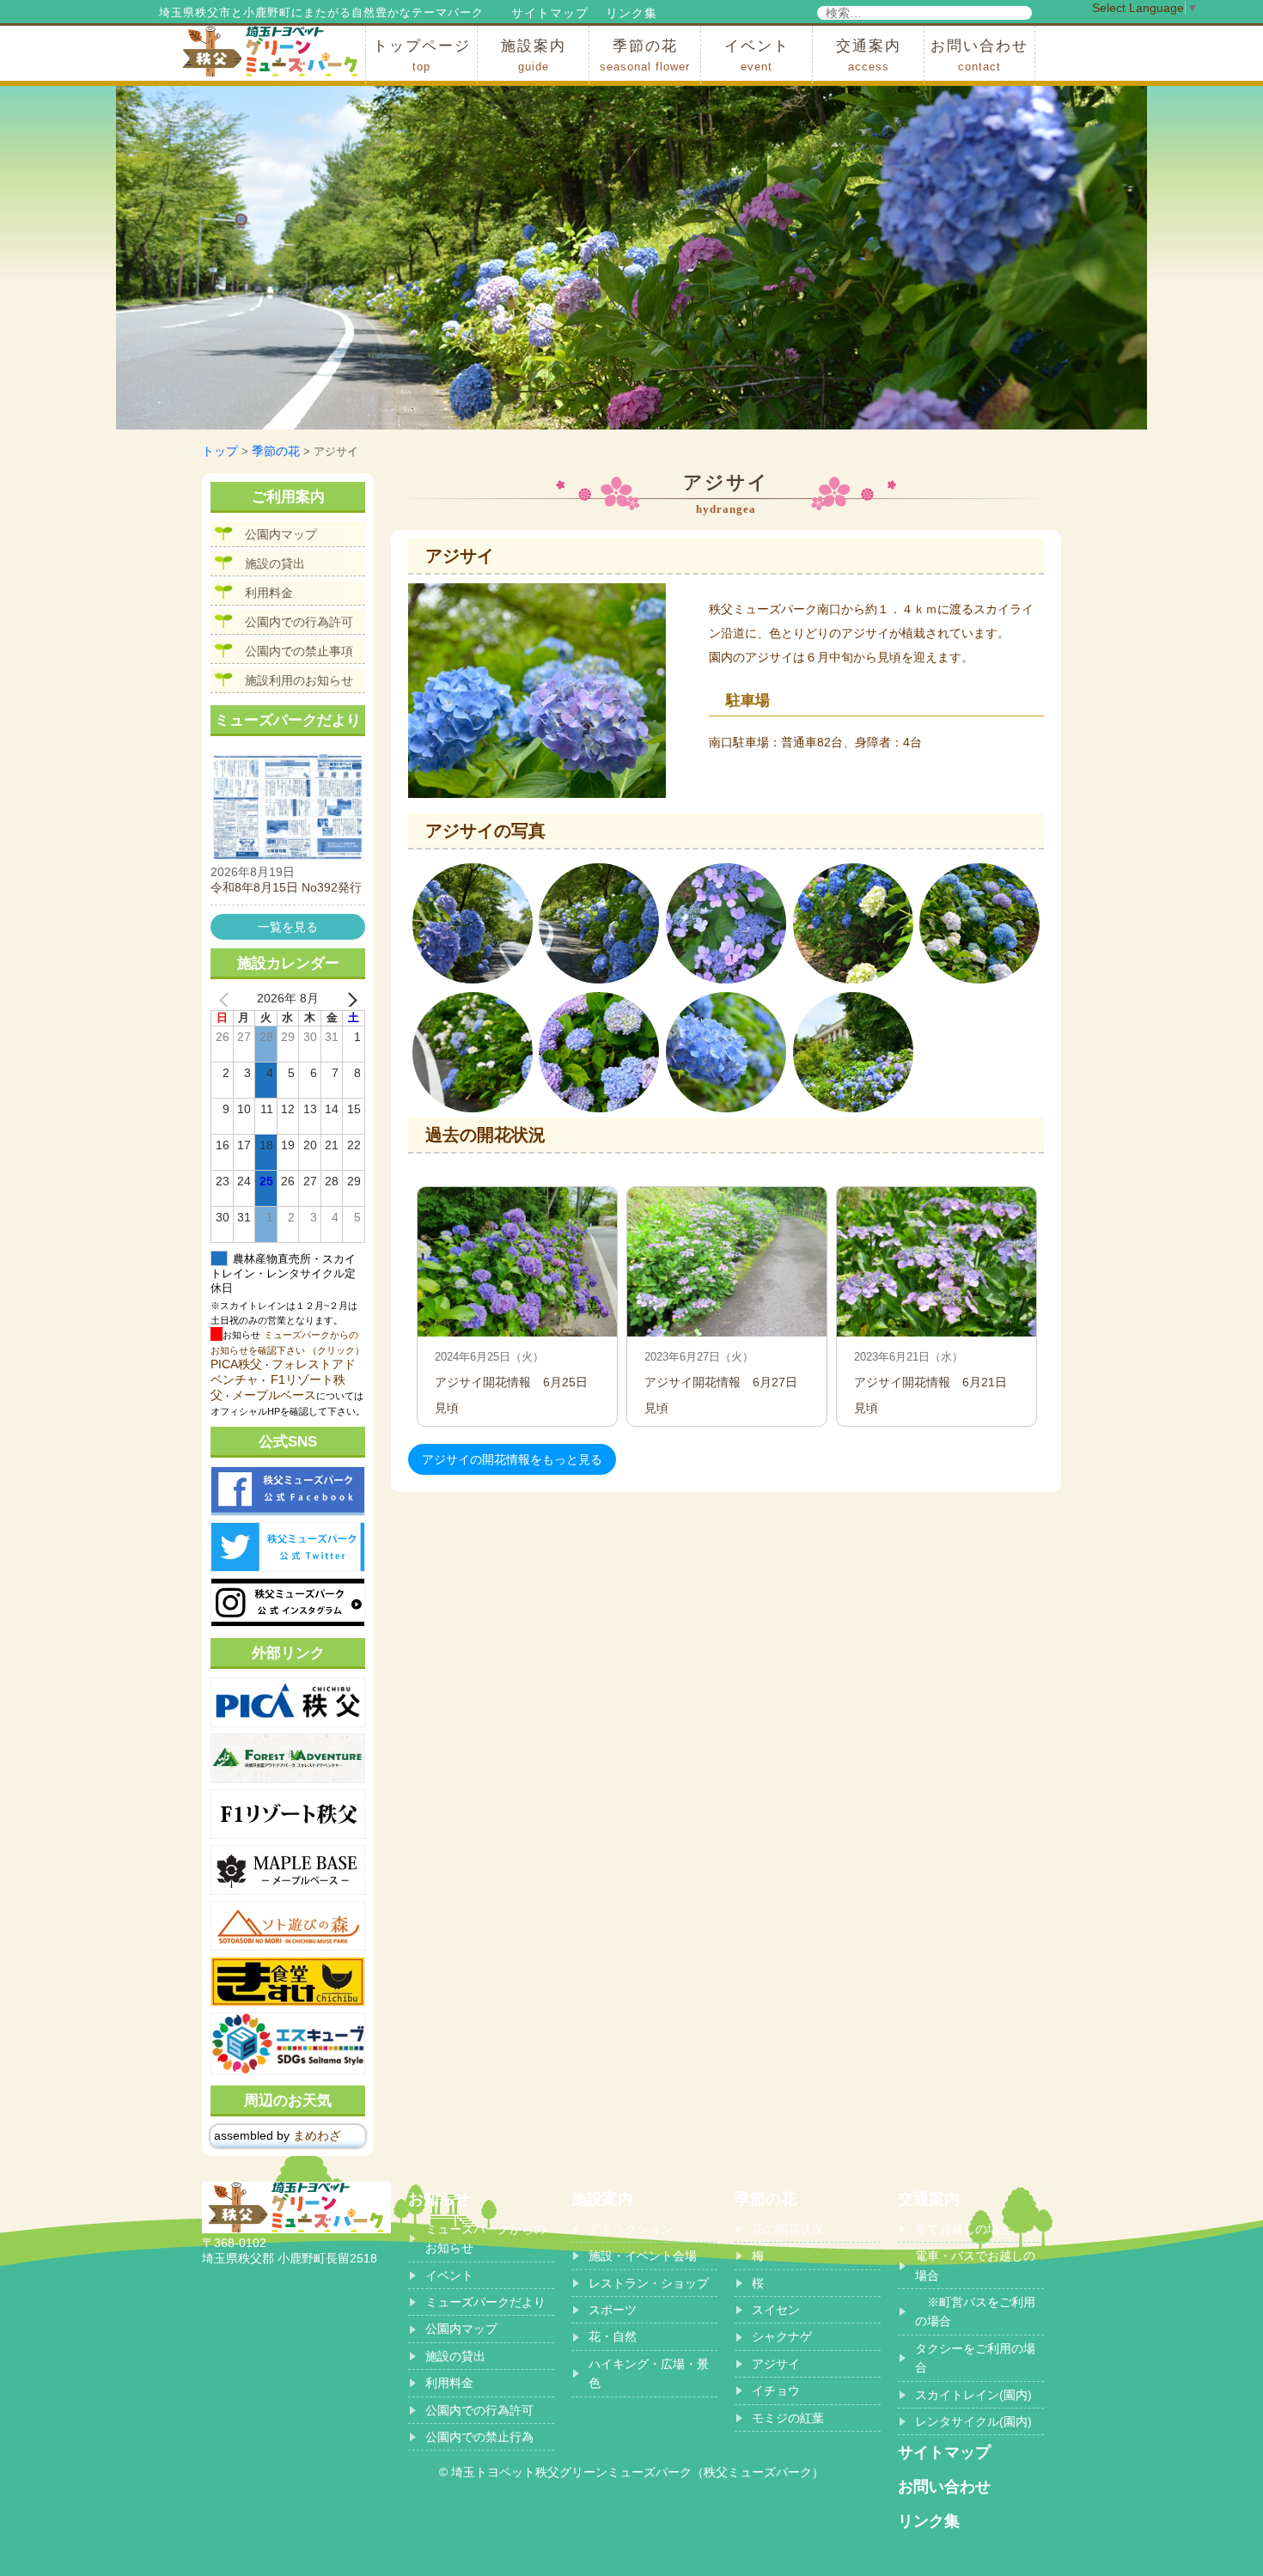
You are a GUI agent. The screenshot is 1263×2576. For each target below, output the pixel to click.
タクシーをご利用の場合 (975, 2358)
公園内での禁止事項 (299, 651)
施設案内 (534, 55)
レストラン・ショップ (649, 2283)
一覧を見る (288, 927)
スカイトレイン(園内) (973, 2395)
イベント (757, 55)
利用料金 (269, 593)
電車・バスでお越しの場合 (975, 2265)
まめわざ (317, 2135)
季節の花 (645, 55)
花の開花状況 (788, 2229)
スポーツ (613, 2310)
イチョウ (776, 2390)
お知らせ (439, 2199)
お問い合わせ (979, 55)
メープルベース (274, 1395)
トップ (220, 451)
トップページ (422, 55)
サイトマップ (550, 13)
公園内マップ (281, 534)
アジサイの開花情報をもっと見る (512, 1459)
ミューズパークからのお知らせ (485, 2238)
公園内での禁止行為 (479, 2437)
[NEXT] (349, 999)
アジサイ (776, 2364)
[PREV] (227, 999)
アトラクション (631, 2229)
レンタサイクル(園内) (973, 2421)
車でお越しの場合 (963, 2229)
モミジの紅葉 (788, 2418)
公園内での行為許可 (299, 622)
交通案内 (869, 55)
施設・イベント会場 (643, 2256)
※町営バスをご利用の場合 (975, 2311)
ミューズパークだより (485, 2302)
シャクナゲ (782, 2336)
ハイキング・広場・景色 (649, 2373)
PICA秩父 (236, 1364)
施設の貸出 (275, 563)
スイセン (776, 2310)
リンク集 (631, 13)
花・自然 (613, 2336)
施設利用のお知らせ (299, 680)
